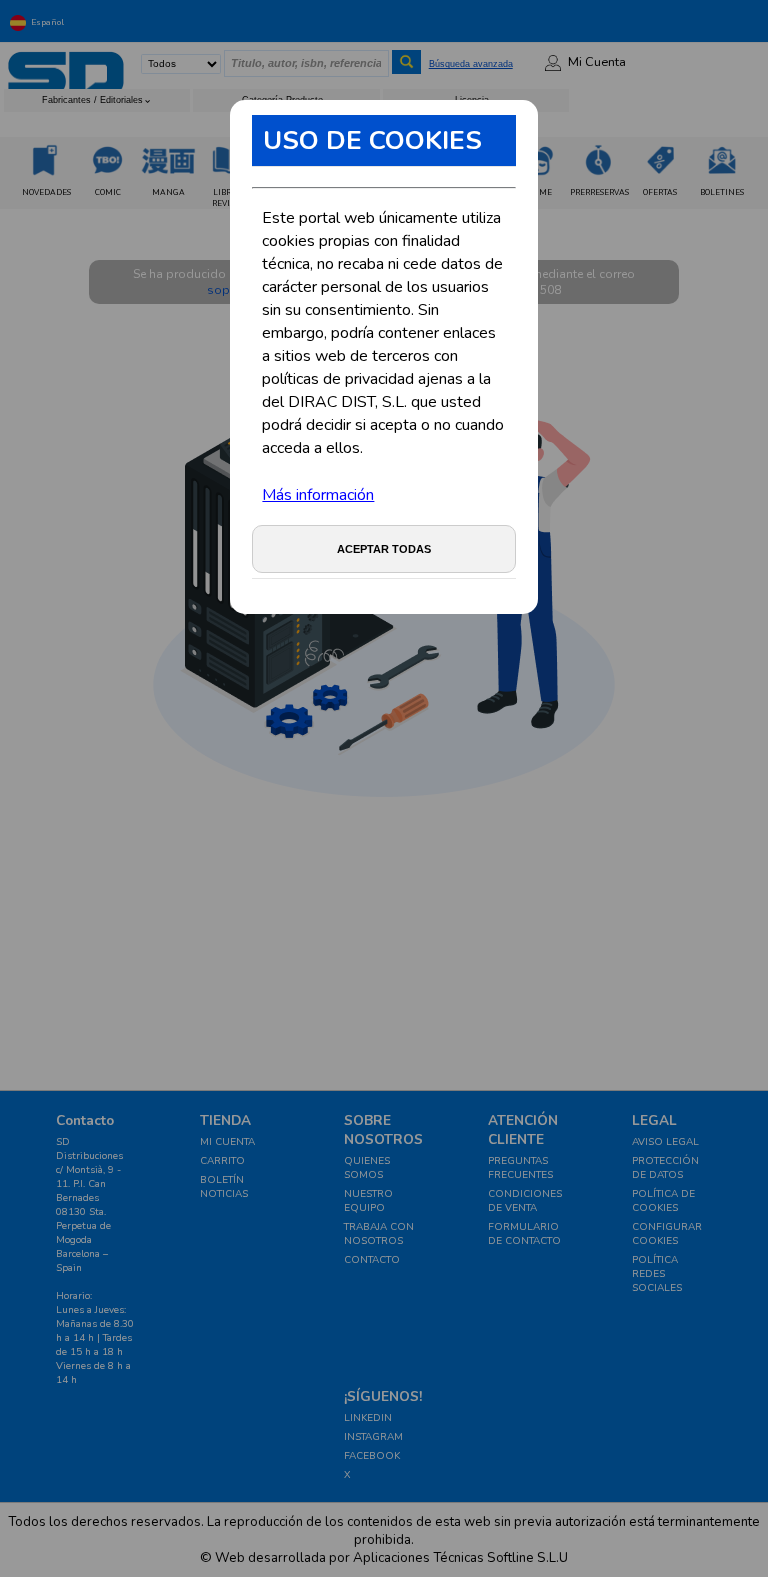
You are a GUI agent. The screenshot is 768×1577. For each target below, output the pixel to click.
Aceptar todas (384, 549)
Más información (318, 495)
